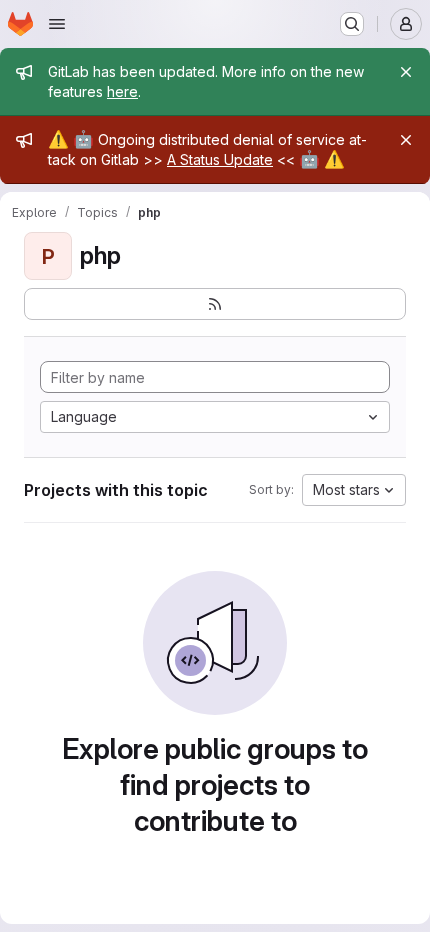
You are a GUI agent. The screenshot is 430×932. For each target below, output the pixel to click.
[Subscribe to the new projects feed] (215, 304)
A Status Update (220, 159)
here (122, 91)
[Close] (406, 72)
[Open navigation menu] (57, 24)
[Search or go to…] (352, 24)
